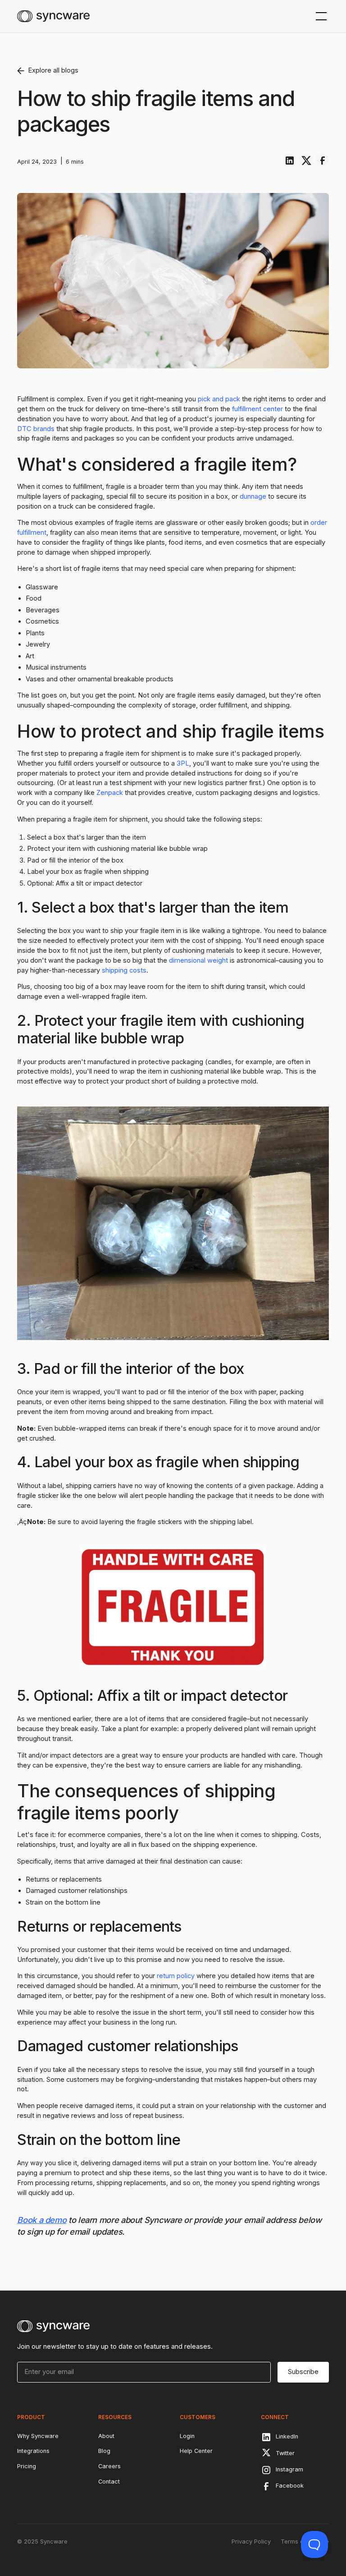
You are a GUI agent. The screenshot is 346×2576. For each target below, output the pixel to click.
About (106, 2436)
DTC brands (36, 429)
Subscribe (303, 2372)
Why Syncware (38, 2436)
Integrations (33, 2451)
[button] (320, 16)
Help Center (196, 2451)
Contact (109, 2482)
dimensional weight (198, 960)
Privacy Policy (251, 2542)
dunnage (253, 496)
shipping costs (124, 970)
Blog (104, 2451)
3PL (183, 763)
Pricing (27, 2466)
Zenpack (110, 793)
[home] (53, 16)
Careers (109, 2466)
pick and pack (219, 399)
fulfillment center (257, 409)
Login (187, 2436)
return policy (176, 1976)
